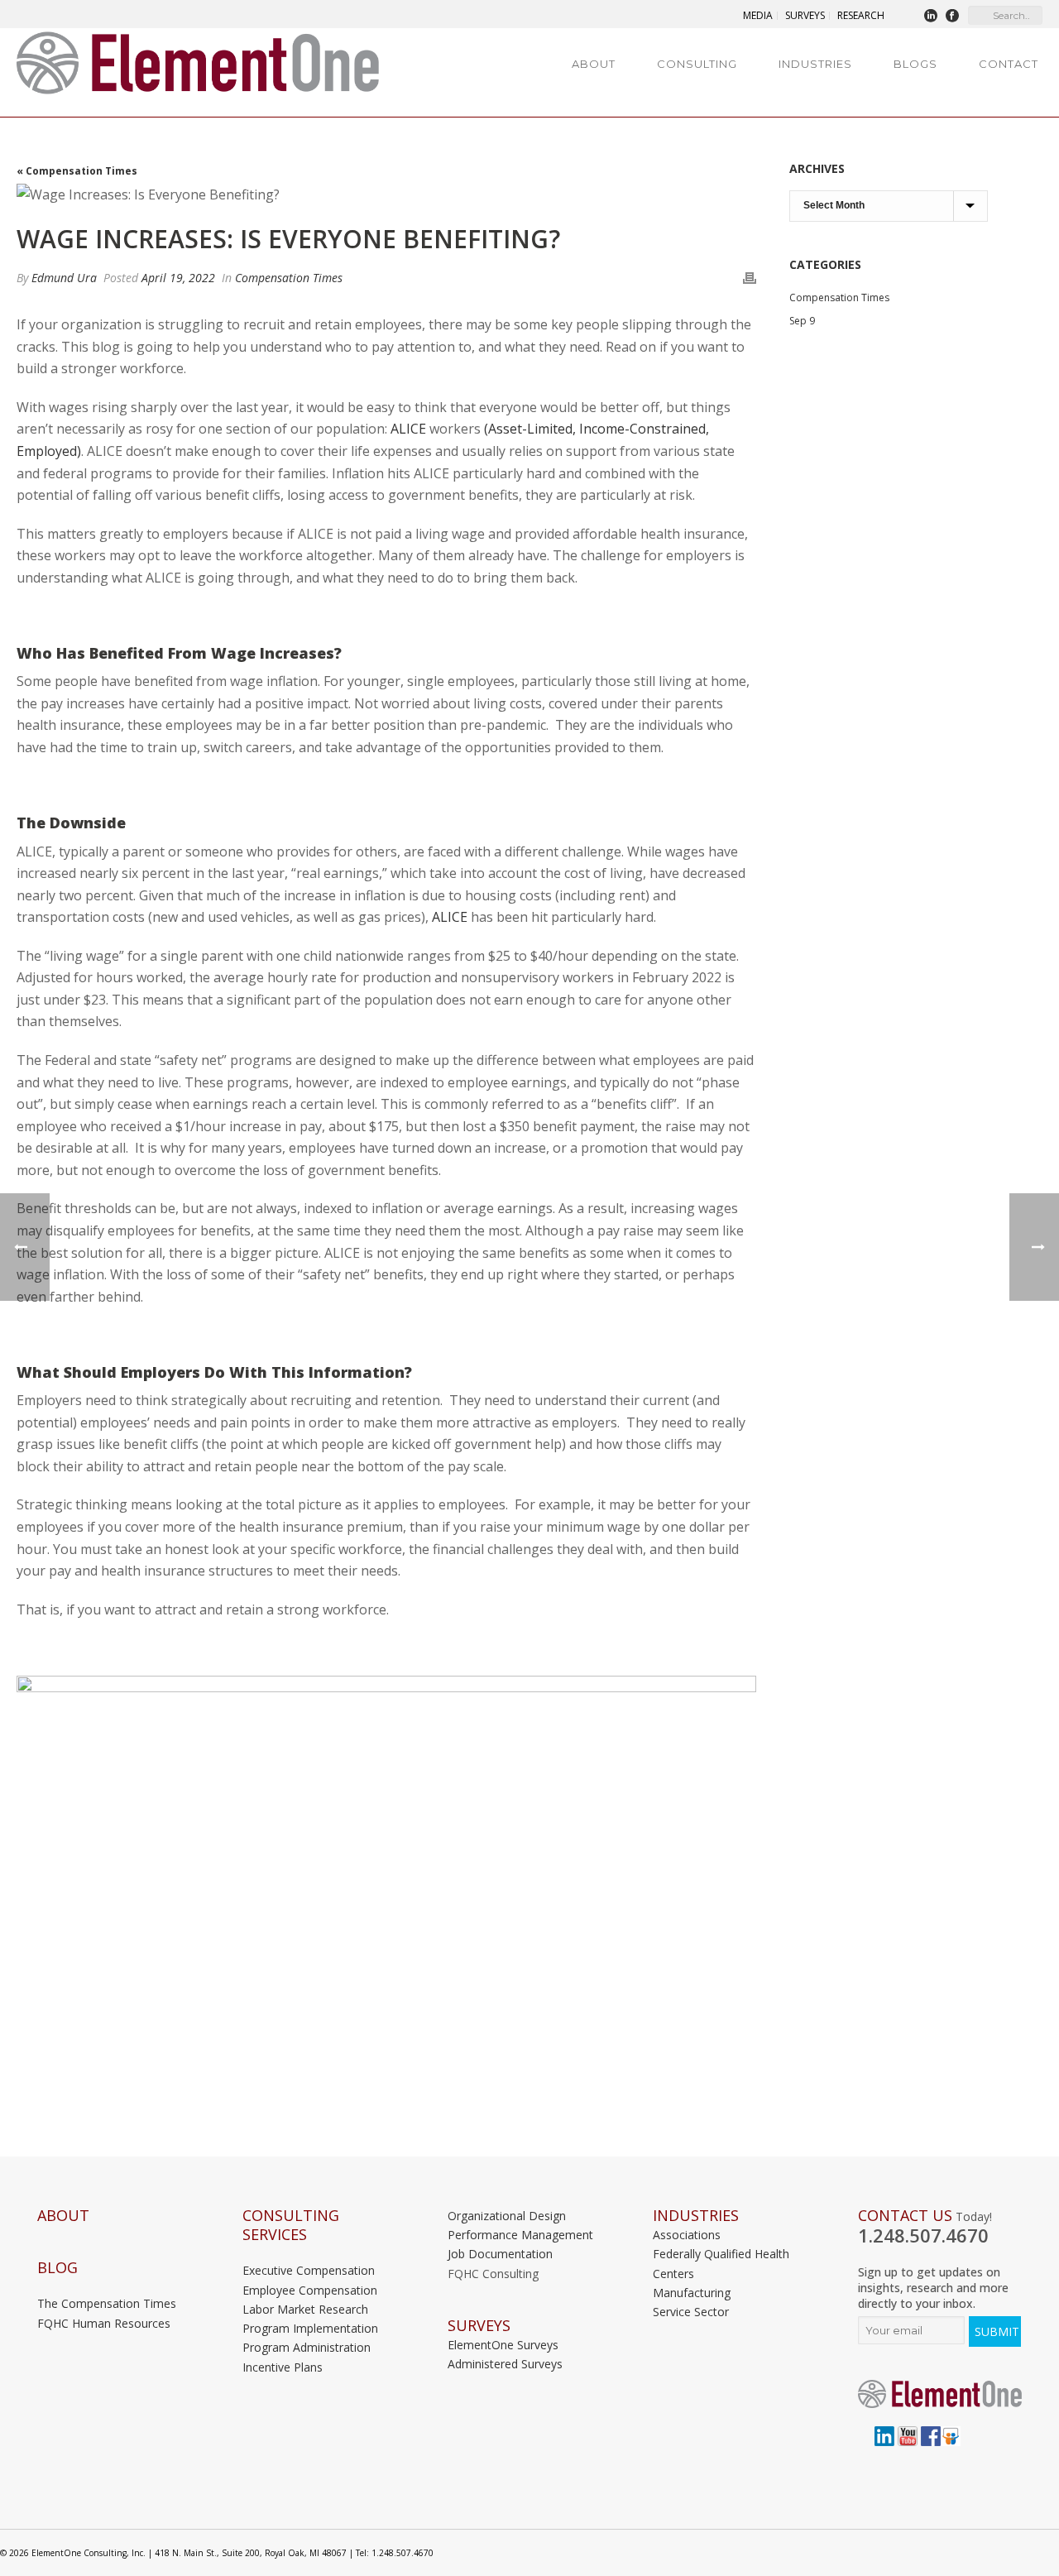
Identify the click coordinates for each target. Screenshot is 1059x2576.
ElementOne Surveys (503, 2345)
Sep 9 (802, 321)
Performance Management (520, 2235)
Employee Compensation (310, 2290)
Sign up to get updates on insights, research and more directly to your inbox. (933, 2288)
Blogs (915, 64)
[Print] (750, 278)
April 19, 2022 (178, 278)
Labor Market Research (305, 2309)
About (594, 64)
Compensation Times (289, 278)
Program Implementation (310, 2328)
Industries (815, 64)
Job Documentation (500, 2254)
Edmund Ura (64, 278)
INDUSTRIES (696, 2216)
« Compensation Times (77, 171)
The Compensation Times (107, 2303)
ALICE (450, 917)
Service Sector (691, 2312)
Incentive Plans (283, 2367)
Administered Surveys (505, 2364)
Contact (1009, 64)
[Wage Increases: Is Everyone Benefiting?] (386, 194)
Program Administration (307, 2347)
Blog (58, 2268)
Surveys (479, 2326)
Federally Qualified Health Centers (721, 2263)
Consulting (697, 64)
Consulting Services (291, 2225)
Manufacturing (692, 2293)
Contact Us (905, 2216)
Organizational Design (507, 2216)
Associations (687, 2235)
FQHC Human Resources (104, 2323)
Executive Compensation (309, 2270)
